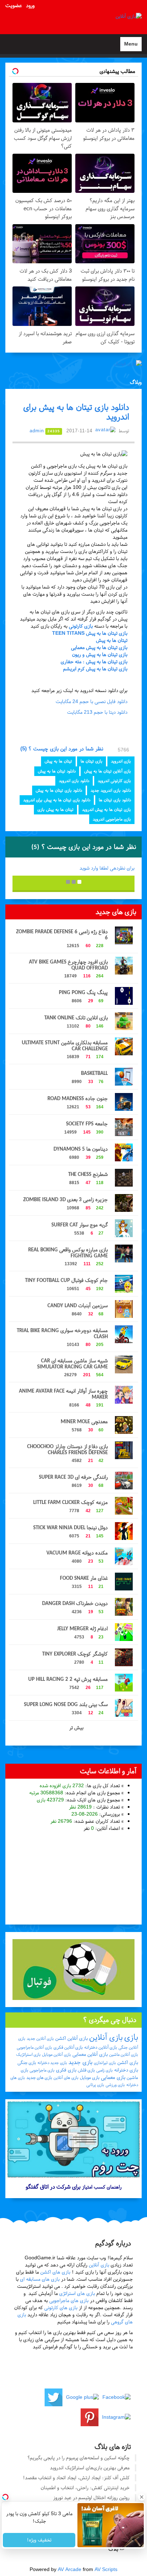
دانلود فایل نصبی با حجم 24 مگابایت (92, 701)
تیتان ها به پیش (112, 640)
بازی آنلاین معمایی (90, 2054)
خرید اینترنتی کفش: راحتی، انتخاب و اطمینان (85, 2488)
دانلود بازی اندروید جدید (111, 790)
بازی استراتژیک (28, 2054)
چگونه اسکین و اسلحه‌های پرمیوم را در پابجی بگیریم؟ (78, 2458)
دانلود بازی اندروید (74, 781)
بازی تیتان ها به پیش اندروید (107, 809)
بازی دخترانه (126, 2070)
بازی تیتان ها (92, 761)
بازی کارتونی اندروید (114, 781)
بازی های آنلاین (66, 2078)
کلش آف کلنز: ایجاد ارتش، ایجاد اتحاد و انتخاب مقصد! (76, 2478)
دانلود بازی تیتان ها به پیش (59, 790)
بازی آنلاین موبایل (57, 2054)
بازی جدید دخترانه (52, 2063)
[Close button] (142, 2497)
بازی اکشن (128, 2062)
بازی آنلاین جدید (40, 2038)
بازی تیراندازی (105, 2063)
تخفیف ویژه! (39, 2540)
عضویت (14, 5)
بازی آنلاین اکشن (72, 2038)
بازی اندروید (121, 761)
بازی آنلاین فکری (68, 2047)
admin (37, 431)
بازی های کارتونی (61, 2308)
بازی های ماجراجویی (69, 2300)
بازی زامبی (105, 2070)
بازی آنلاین (106, 2037)
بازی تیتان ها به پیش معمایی (99, 647)
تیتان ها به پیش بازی (55, 809)
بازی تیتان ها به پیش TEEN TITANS (90, 633)
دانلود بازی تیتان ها (115, 800)
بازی (131, 2037)
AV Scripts (106, 2569)
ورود (30, 5)
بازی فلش (86, 2070)
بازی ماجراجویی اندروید (112, 819)
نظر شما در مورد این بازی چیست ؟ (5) (63, 749)
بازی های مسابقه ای (40, 2279)
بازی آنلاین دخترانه (101, 2047)
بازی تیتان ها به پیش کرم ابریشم (95, 669)
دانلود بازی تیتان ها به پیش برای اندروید (57, 800)
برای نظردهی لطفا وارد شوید (107, 868)
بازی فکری (66, 2070)
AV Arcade (70, 2569)
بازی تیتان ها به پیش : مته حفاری (94, 662)
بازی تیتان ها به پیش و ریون (100, 654)
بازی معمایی (113, 2077)
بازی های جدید (39, 2078)
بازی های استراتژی (77, 2293)
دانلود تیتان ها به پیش (57, 771)
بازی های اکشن (55, 2272)
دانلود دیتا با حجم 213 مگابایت (97, 712)
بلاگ (114, 2549)
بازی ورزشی (115, 2085)
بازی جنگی (27, 2063)
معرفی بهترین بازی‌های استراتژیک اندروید (90, 2468)
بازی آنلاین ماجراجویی (34, 2047)
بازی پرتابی (95, 2085)
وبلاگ (136, 382)
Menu (129, 46)
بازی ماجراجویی (42, 2070)
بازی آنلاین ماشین (124, 2054)
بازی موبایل (90, 2078)
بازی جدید (80, 2062)
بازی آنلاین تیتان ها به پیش (108, 771)
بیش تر (76, 1728)
